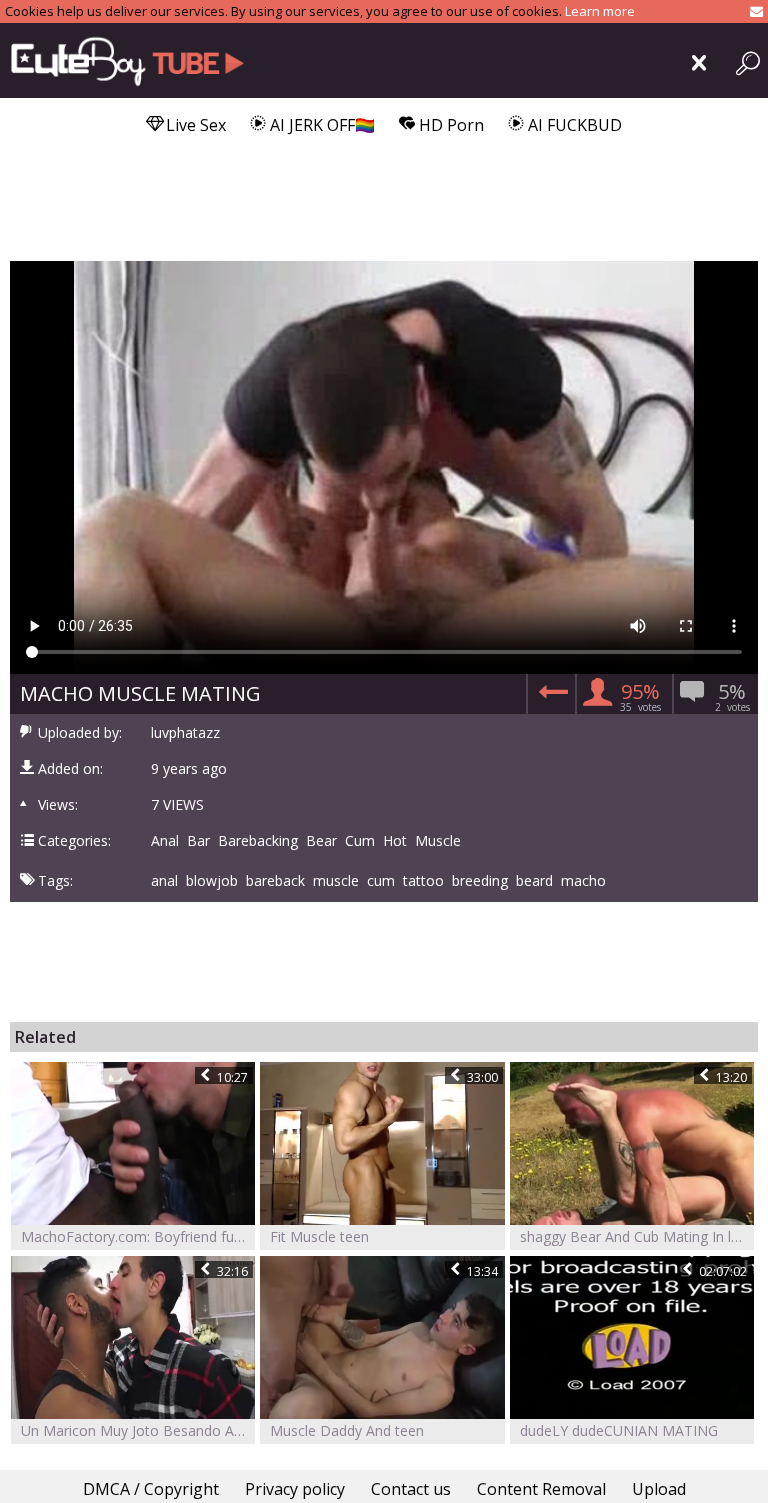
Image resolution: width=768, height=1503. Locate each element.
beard (534, 881)
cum (381, 881)
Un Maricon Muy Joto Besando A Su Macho (138, 1430)
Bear (321, 841)
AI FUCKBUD (573, 125)
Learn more (600, 11)
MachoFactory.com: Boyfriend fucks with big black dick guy (138, 1236)
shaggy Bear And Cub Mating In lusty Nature (637, 1236)
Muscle (438, 841)
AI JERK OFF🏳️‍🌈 (320, 125)
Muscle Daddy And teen (347, 1430)
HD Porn (449, 125)
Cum (360, 841)
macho (583, 881)
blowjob (212, 881)
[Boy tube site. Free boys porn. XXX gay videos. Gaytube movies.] (132, 60)
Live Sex (194, 125)
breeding (480, 881)
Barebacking (258, 841)
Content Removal (541, 1489)
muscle (336, 881)
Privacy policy (295, 1489)
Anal (165, 841)
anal (164, 881)
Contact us (411, 1489)
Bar (198, 841)
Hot (395, 841)
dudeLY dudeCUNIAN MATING (619, 1430)
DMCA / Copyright (151, 1489)
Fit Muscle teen (319, 1236)
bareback (275, 881)
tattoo (423, 881)
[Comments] (550, 697)
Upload (659, 1489)
